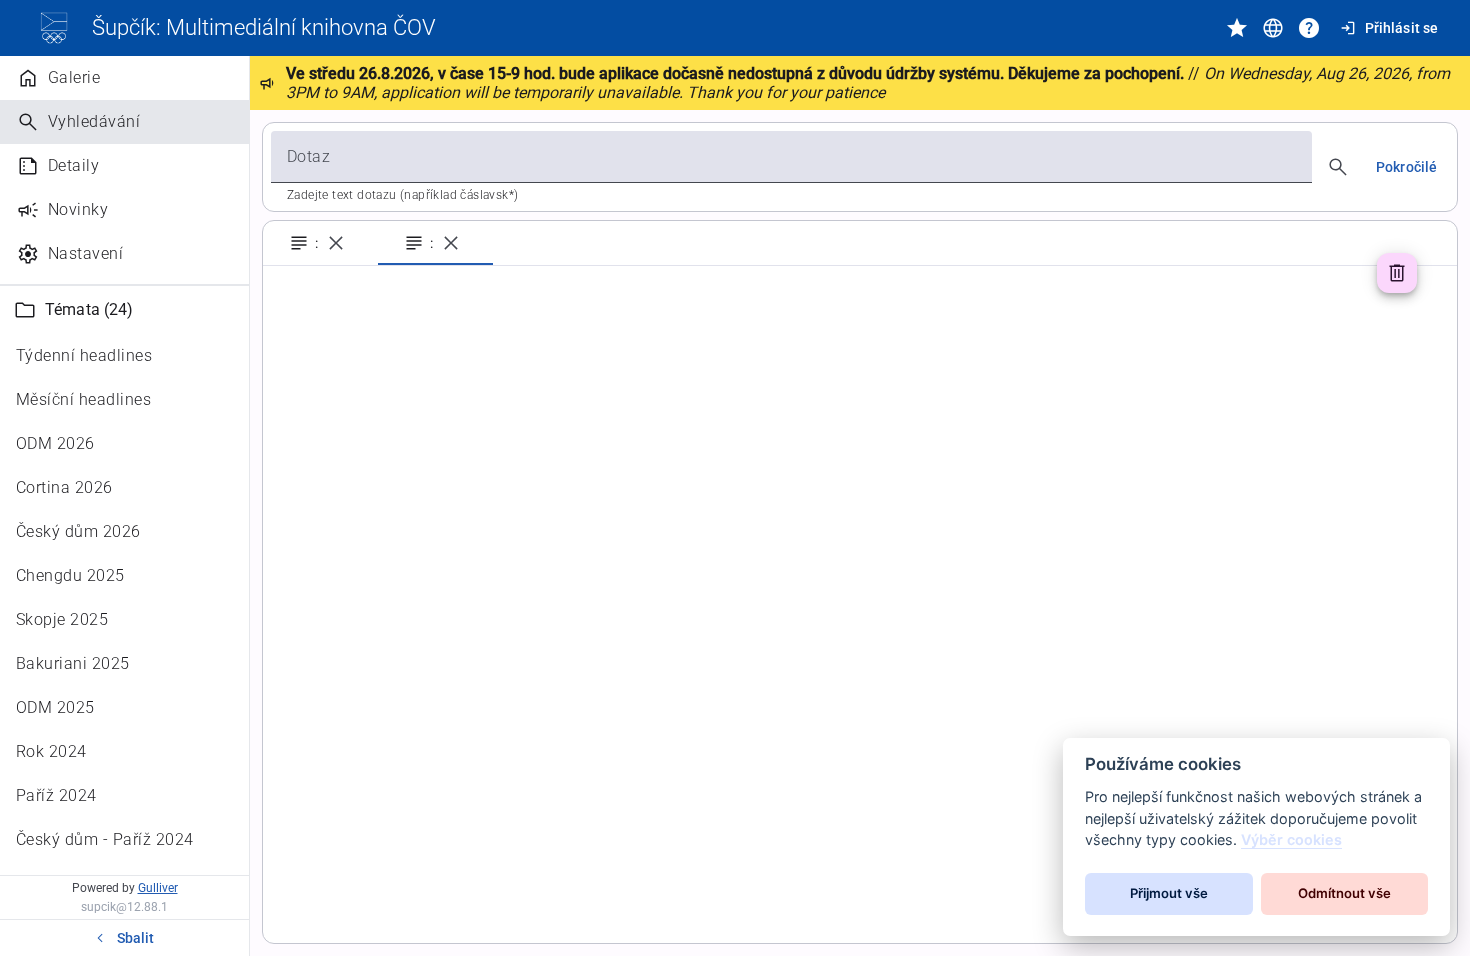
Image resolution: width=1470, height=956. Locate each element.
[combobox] (791, 157)
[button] (124, 310)
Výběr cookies (1291, 839)
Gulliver (158, 888)
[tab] (320, 243)
